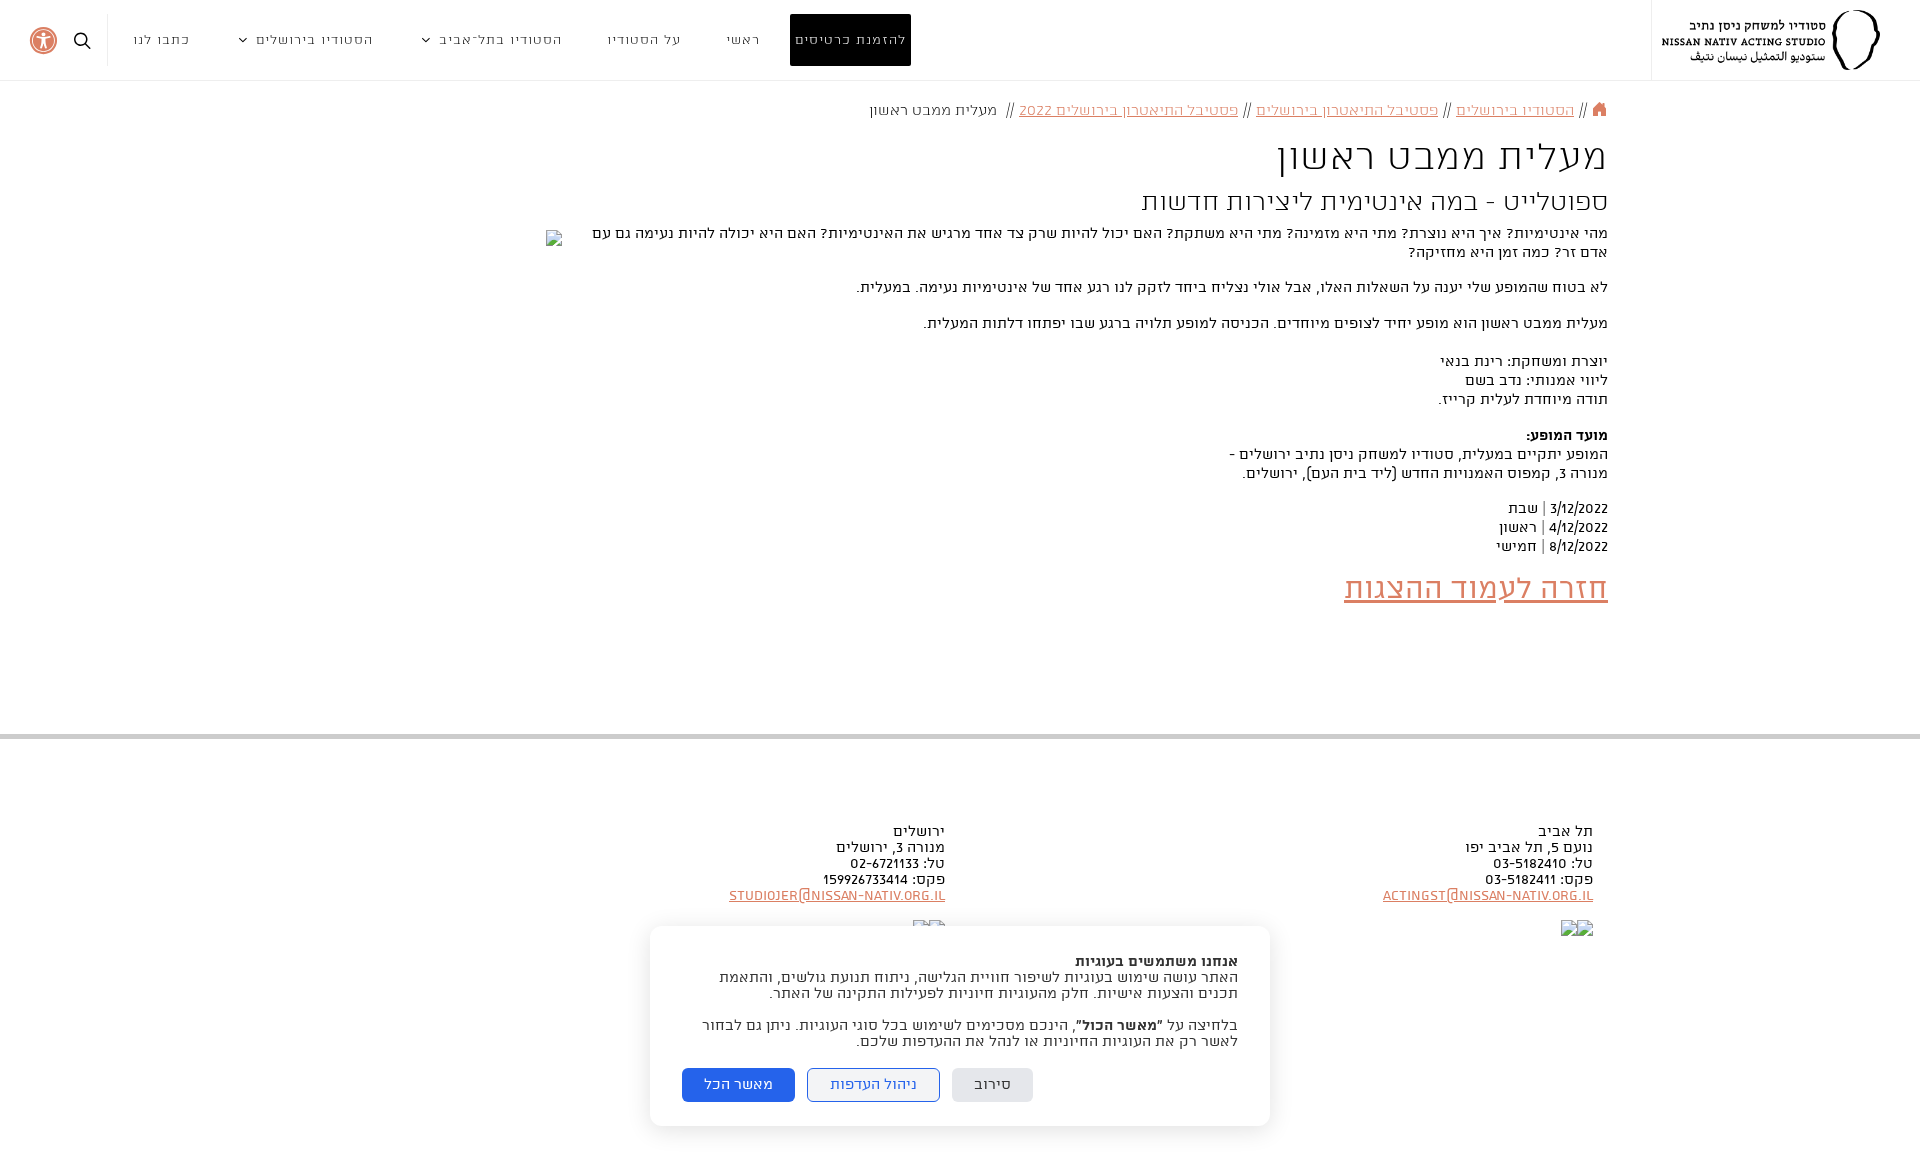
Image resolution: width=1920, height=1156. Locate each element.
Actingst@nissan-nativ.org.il (1488, 896)
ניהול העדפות (873, 1085)
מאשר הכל (738, 1085)
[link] (1771, 40)
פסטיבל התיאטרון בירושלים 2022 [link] (1128, 111)
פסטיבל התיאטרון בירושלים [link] (1347, 111)
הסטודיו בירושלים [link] (1515, 111)
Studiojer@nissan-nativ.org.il (837, 896)
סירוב (992, 1085)
